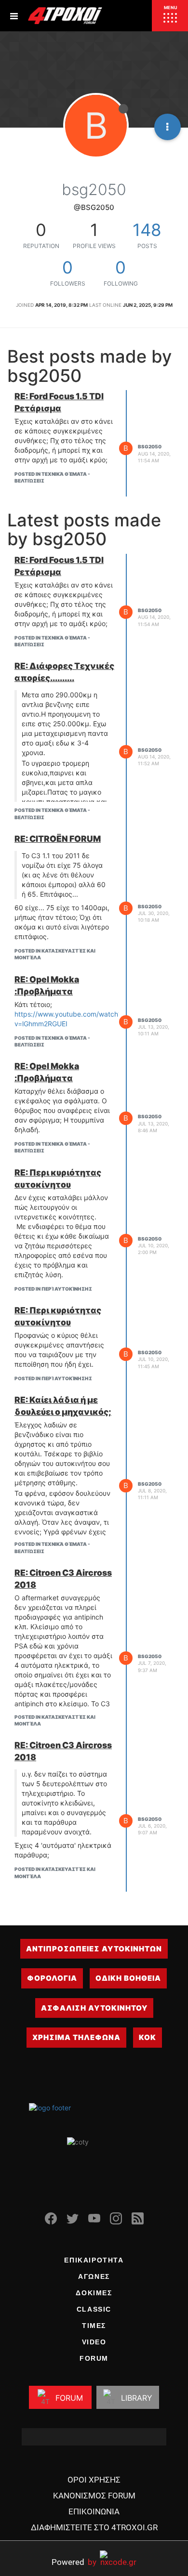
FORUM (94, 2358)
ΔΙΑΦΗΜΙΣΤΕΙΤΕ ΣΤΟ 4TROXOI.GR (94, 2527)
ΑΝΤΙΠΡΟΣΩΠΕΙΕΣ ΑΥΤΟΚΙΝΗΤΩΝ (94, 1949)
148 (147, 230)
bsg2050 (150, 446)
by (74, 2562)
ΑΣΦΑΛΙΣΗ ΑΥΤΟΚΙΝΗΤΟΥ (94, 2008)
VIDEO (94, 2342)
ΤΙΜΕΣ (94, 2326)
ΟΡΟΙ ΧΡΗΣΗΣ (94, 2480)
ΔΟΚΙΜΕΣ (94, 2293)
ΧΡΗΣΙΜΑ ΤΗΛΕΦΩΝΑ (76, 2037)
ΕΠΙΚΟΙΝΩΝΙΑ (94, 2511)
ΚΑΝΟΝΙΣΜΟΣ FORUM (94, 2496)
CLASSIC (94, 2309)
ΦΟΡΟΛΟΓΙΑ (52, 1978)
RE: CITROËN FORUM (58, 839)
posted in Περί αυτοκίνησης (53, 1289)
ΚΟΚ (148, 2037)
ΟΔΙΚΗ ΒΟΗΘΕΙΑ (128, 1978)
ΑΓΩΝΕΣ (94, 2276)
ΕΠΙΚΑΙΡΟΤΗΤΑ (94, 2260)
